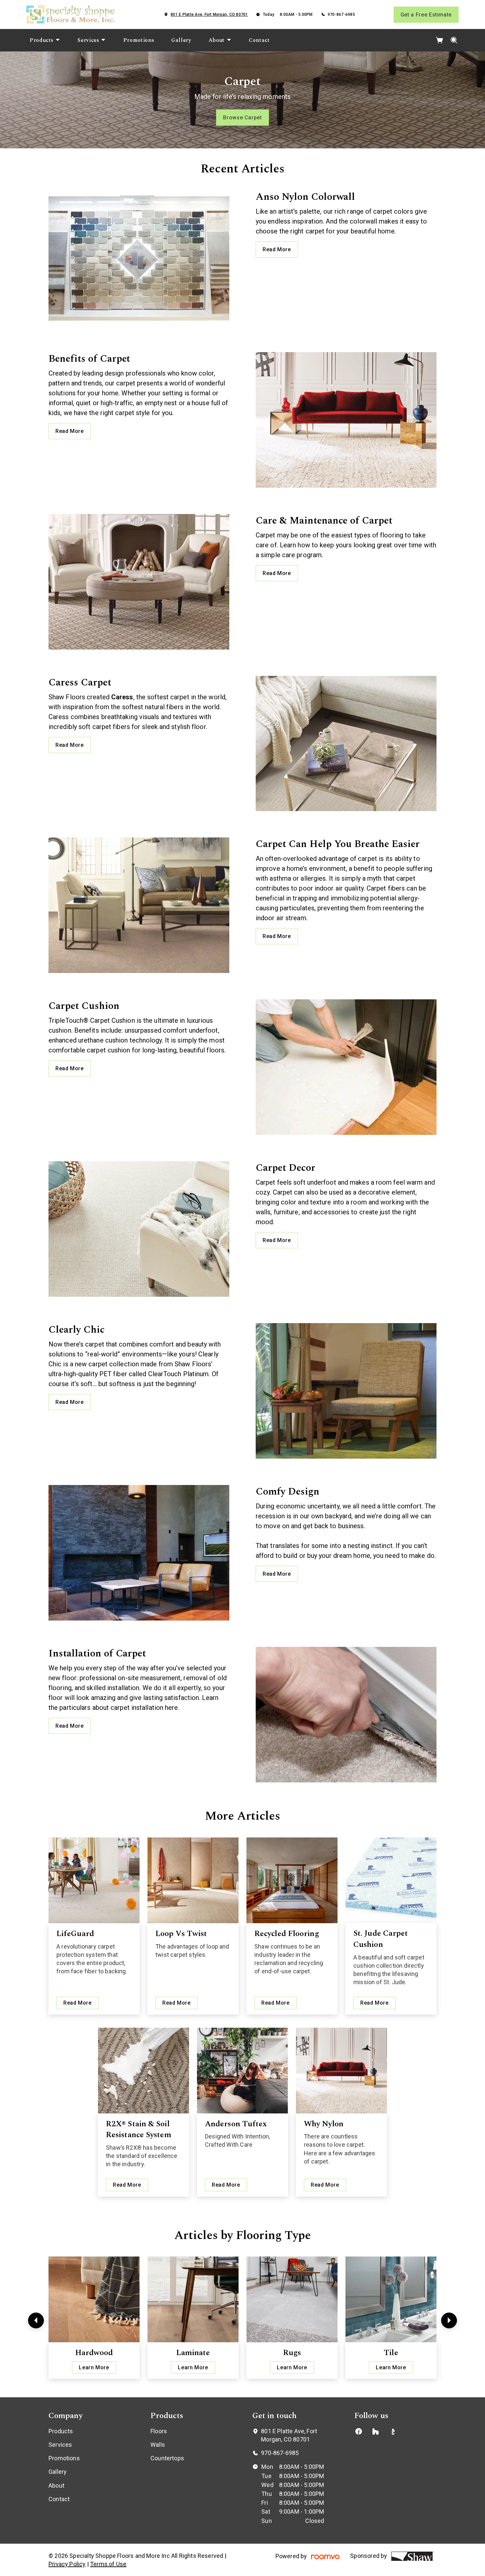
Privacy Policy (67, 2564)
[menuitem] (45, 40)
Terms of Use (108, 2564)
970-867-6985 (341, 15)
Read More (277, 249)
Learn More (94, 2367)
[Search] (454, 40)
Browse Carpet (242, 118)
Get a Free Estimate (426, 15)
